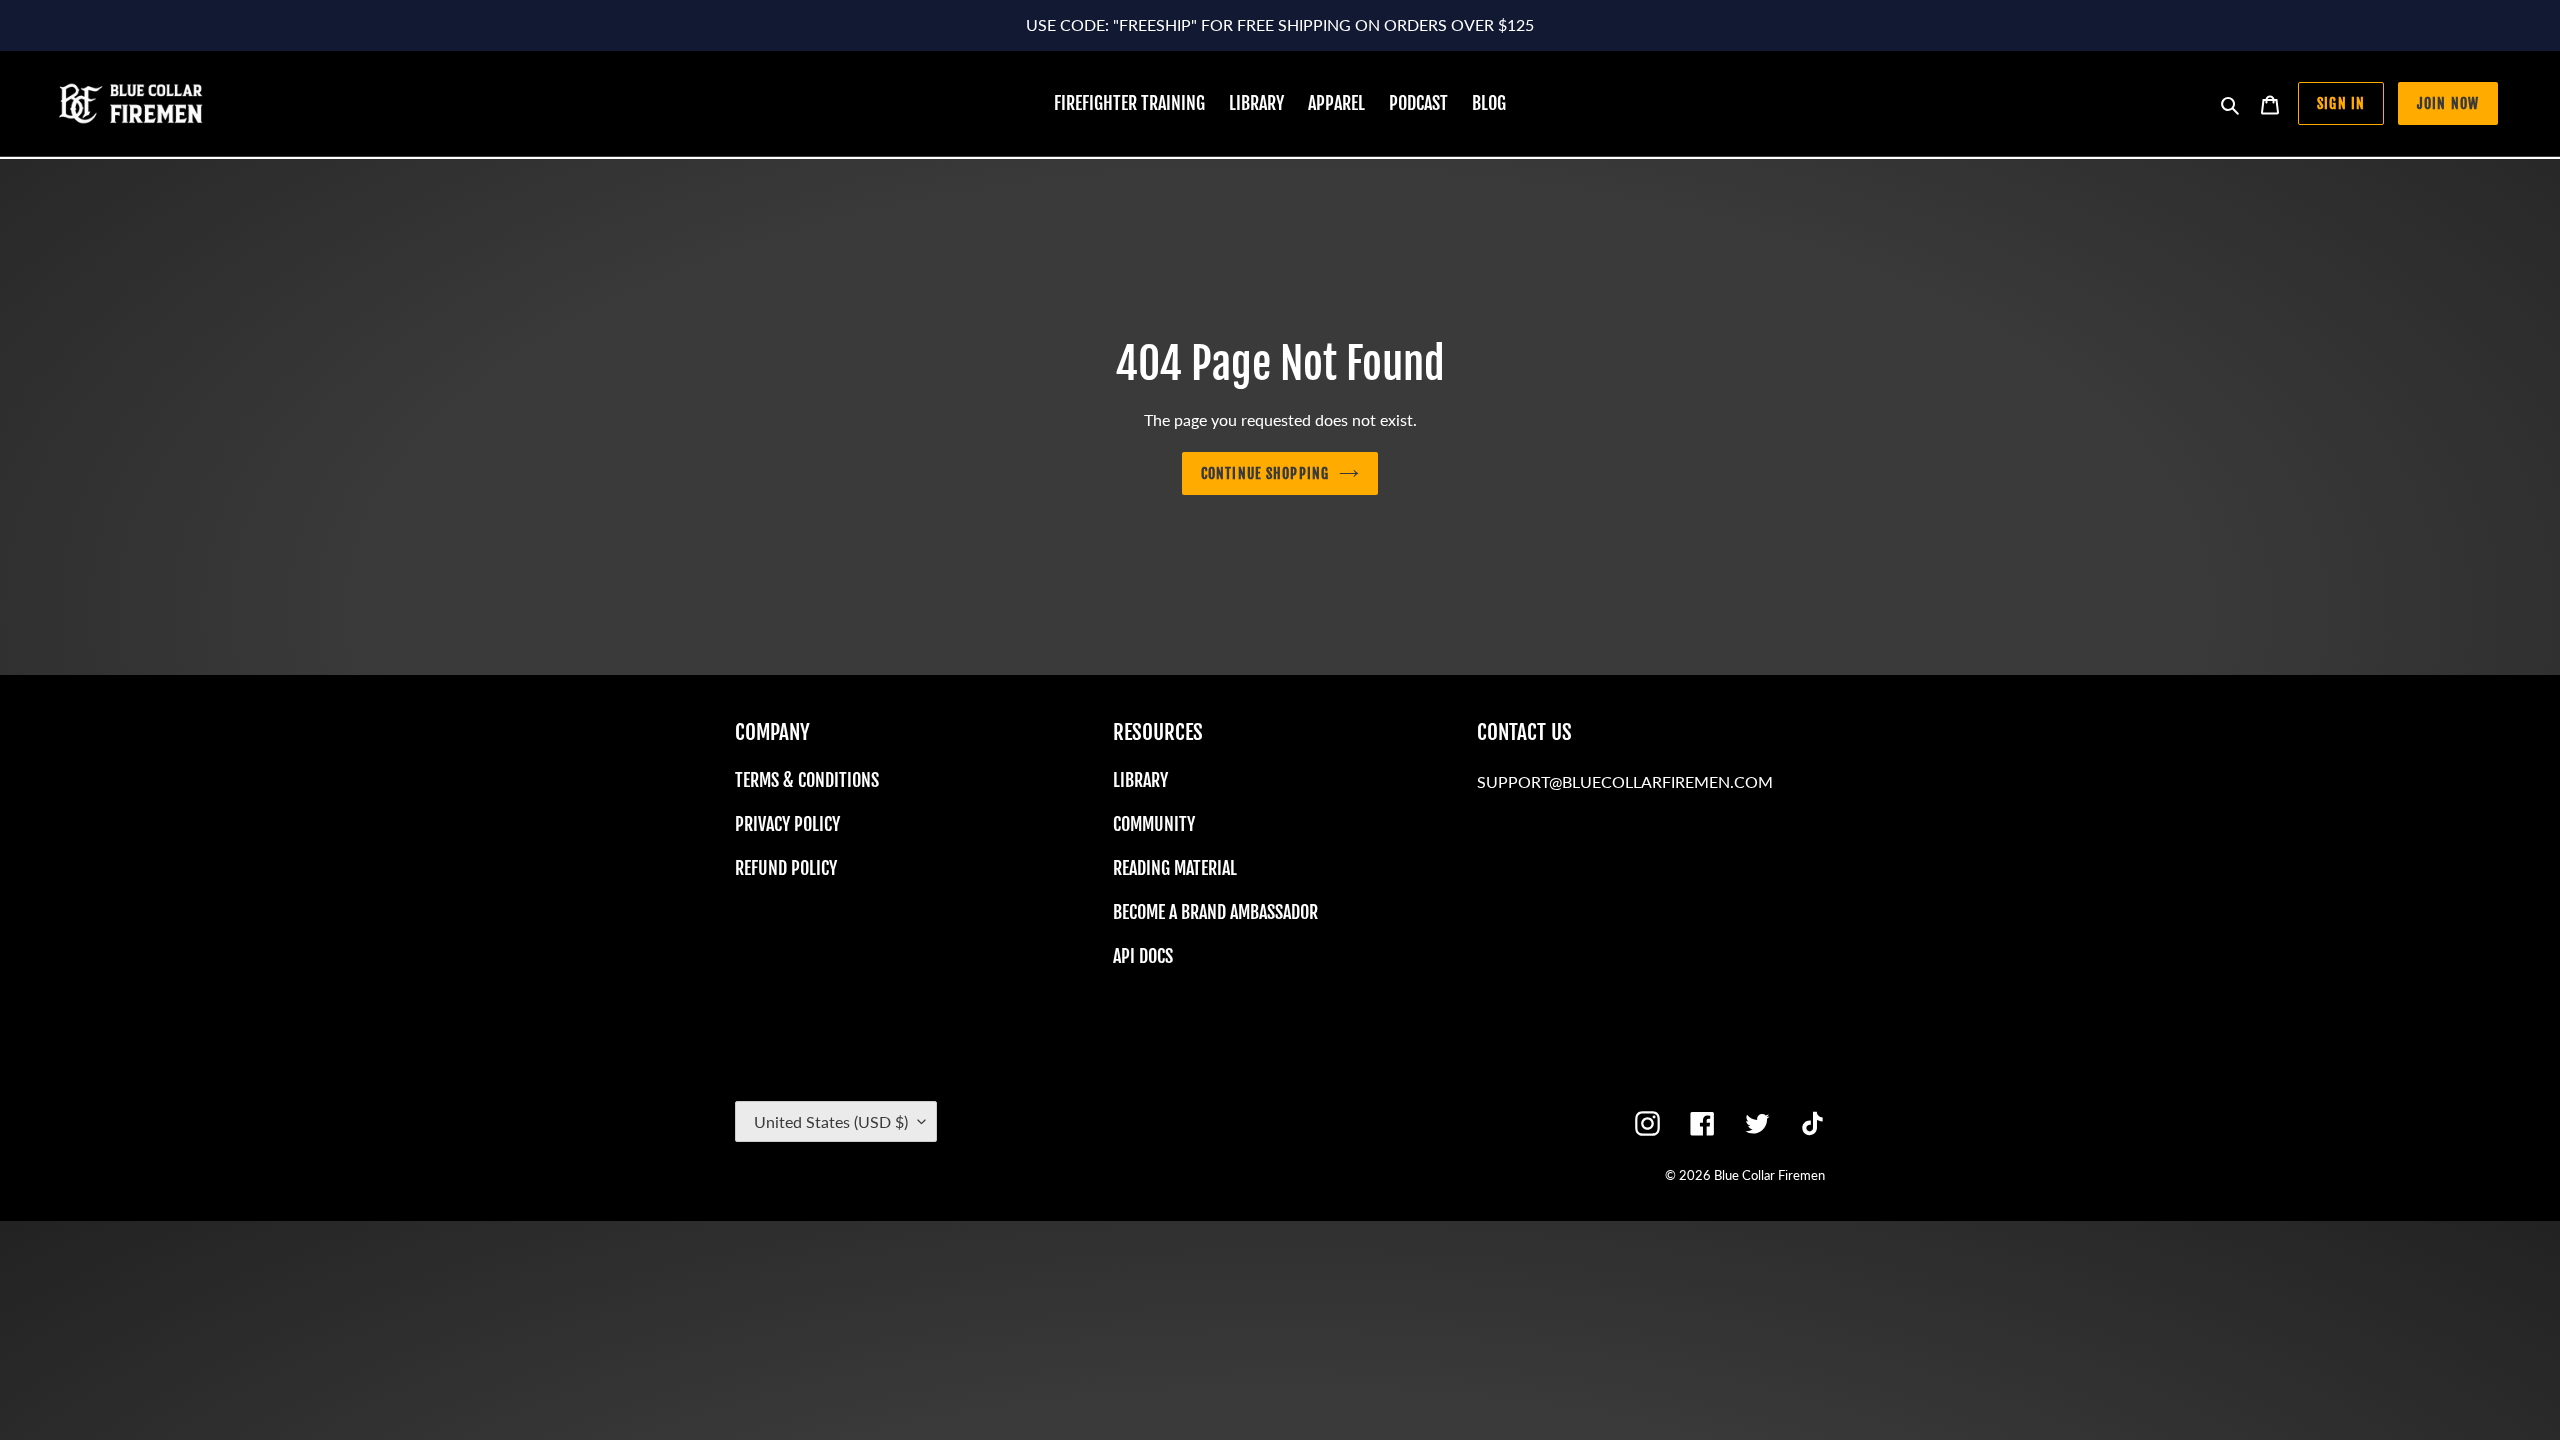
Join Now (2448, 103)
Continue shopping (1265, 473)
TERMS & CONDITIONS (807, 780)
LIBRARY (1140, 780)
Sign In (2341, 103)
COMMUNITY (1154, 824)
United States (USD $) (831, 1121)
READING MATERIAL (1175, 868)
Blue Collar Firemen (1769, 1175)
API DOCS (1143, 956)
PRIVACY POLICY (787, 824)
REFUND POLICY (786, 868)
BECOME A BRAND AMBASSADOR (1215, 912)
